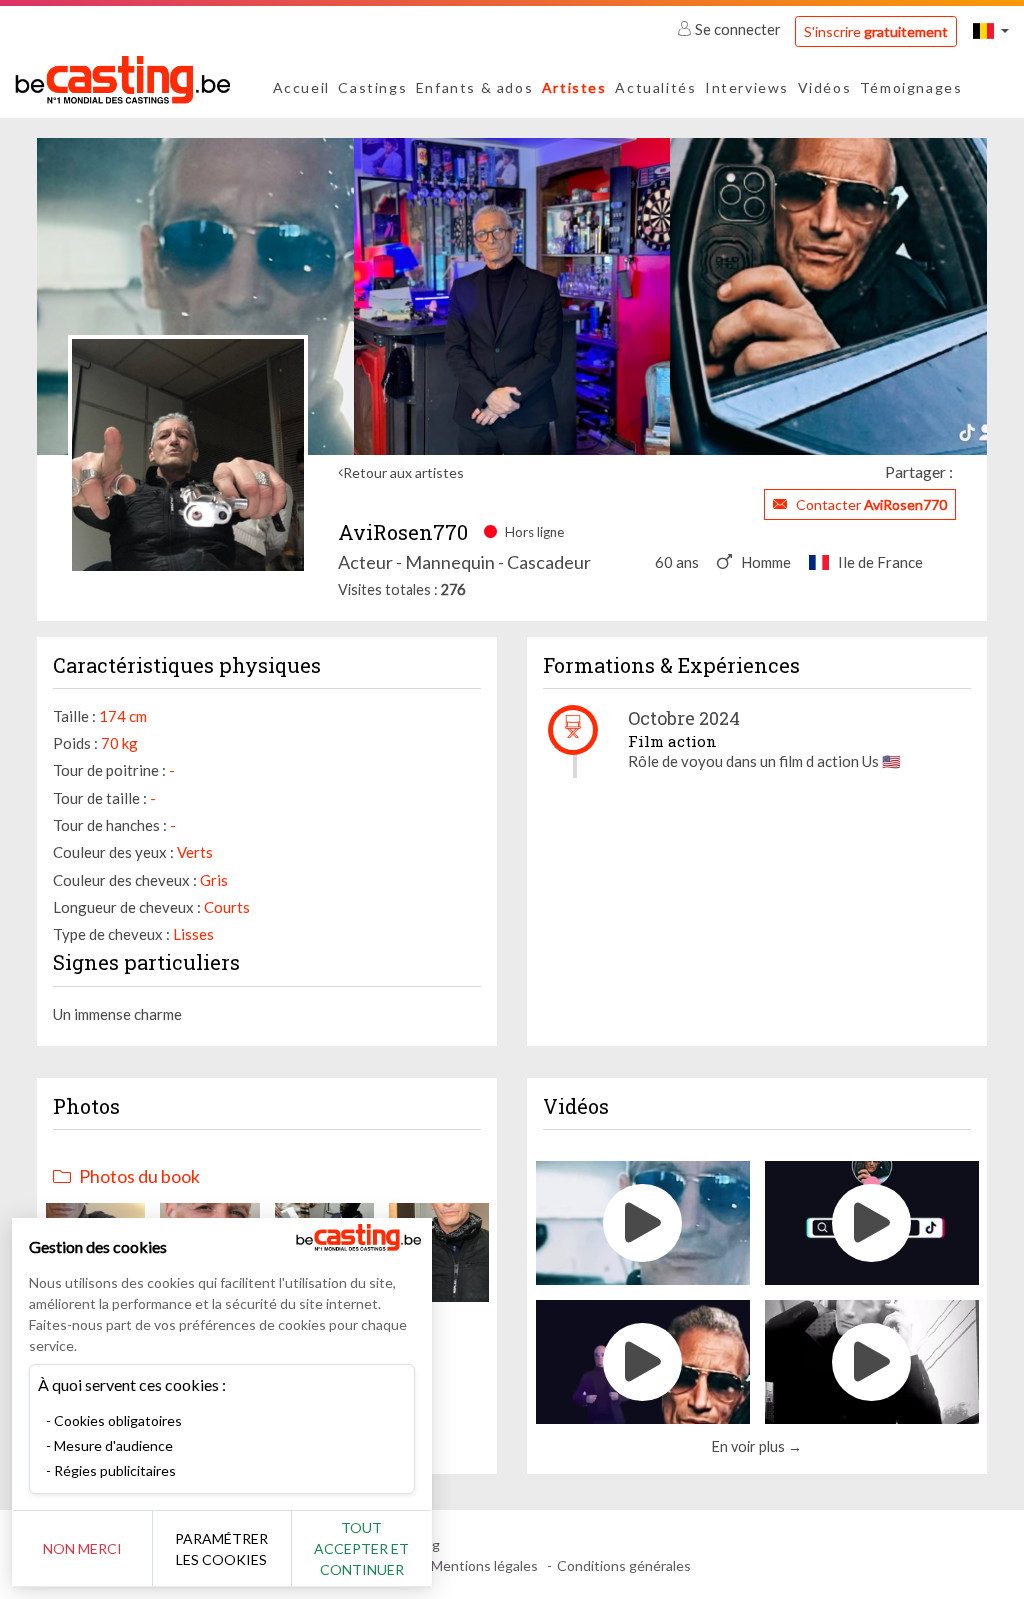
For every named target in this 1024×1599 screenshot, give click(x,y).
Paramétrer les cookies (221, 1549)
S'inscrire (876, 31)
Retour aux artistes (403, 472)
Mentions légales (484, 1565)
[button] (991, 30)
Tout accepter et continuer (361, 1548)
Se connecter (738, 29)
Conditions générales (624, 1565)
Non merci (82, 1548)
